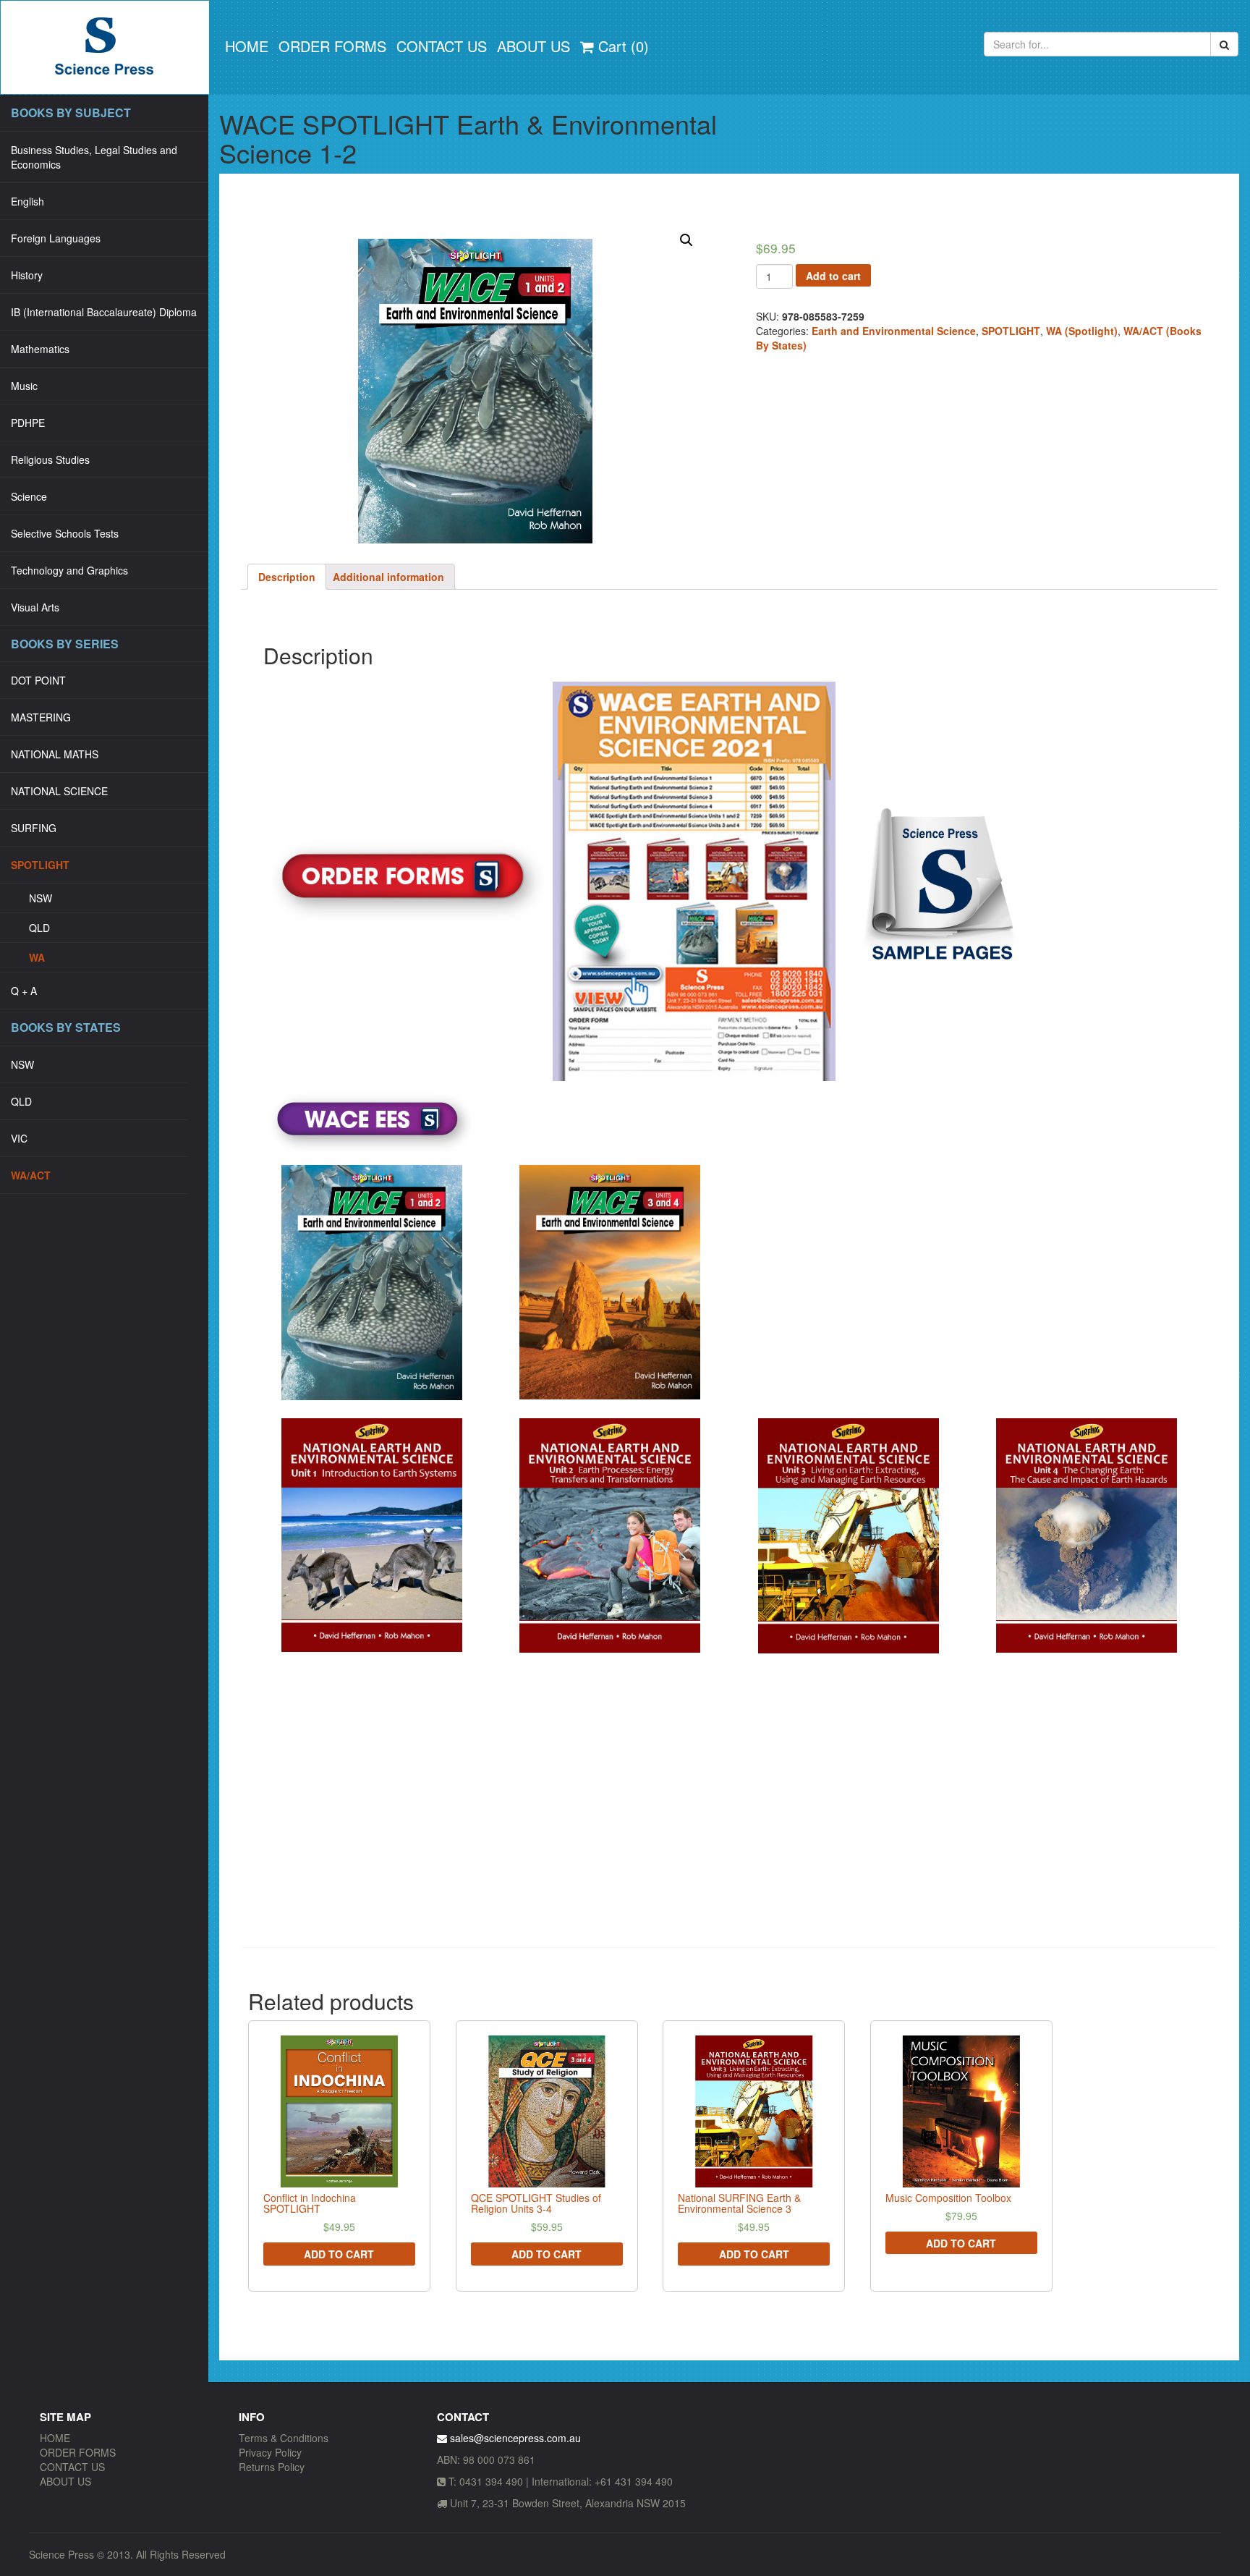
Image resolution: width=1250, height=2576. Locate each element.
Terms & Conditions (284, 2438)
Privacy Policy (270, 2452)
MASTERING (41, 717)
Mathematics (40, 349)
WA (37, 957)
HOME (247, 46)
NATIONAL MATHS (55, 754)
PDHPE (28, 423)
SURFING (34, 828)
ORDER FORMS (332, 46)
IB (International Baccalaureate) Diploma (104, 312)
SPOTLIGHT (40, 865)
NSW (41, 898)
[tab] (287, 577)
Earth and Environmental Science (894, 331)
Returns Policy (272, 2467)
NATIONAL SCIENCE (59, 791)
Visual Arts (35, 607)
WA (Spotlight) (1082, 331)
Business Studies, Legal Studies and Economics (94, 157)
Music (24, 386)
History (27, 275)
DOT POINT (38, 680)
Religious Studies (50, 459)
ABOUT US (533, 46)
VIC (19, 1138)
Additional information (388, 577)
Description (287, 577)
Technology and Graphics (69, 570)
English (27, 201)
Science (29, 496)
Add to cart (833, 276)
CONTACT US (442, 46)
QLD (39, 928)
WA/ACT (31, 1175)
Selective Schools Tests (65, 533)
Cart (621, 46)
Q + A (24, 991)
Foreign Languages (56, 238)
